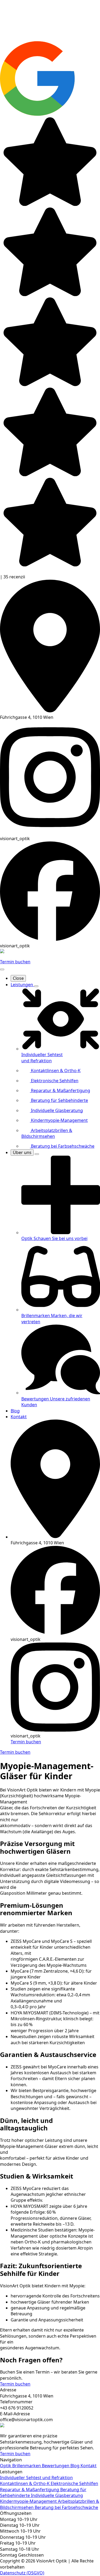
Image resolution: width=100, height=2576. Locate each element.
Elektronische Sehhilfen (74, 2483)
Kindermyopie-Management (29, 2501)
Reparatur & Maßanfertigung (30, 2490)
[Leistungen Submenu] (36, 986)
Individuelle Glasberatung (57, 2495)
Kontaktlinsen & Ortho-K (25, 2483)
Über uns (22, 1152)
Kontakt (19, 1417)
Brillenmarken (27, 2466)
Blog (15, 1411)
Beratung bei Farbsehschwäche (66, 2507)
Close (18, 978)
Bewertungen (56, 2466)
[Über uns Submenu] (37, 1154)
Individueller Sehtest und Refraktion (36, 2478)
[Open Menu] (2, 969)
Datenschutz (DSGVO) (22, 2573)
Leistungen (22, 985)
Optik (6, 2466)
